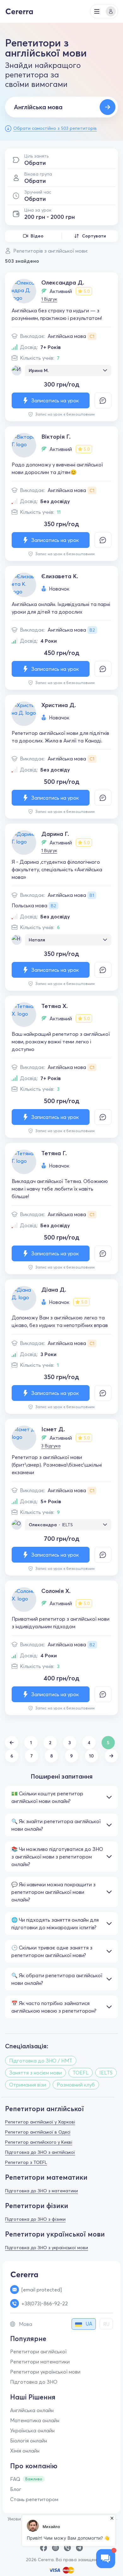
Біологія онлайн (29, 2441)
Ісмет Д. (53, 1429)
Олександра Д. (63, 282)
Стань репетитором (34, 2499)
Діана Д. (54, 1290)
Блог (16, 2489)
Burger (97, 11)
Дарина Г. (55, 834)
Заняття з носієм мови (35, 2073)
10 (91, 1756)
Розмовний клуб (76, 2085)
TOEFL (81, 2073)
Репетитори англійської (38, 2351)
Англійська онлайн (32, 2410)
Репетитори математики (40, 2362)
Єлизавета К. (60, 576)
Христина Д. (59, 705)
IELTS (67, 1525)
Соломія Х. (56, 1591)
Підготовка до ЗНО (34, 2382)
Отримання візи (28, 2085)
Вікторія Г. (56, 437)
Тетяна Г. (54, 1153)
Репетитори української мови (45, 2372)
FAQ (15, 2479)
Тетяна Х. (55, 1006)
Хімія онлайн (25, 2451)
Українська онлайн (32, 2430)
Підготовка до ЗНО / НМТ (41, 2061)
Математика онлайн (35, 2420)
